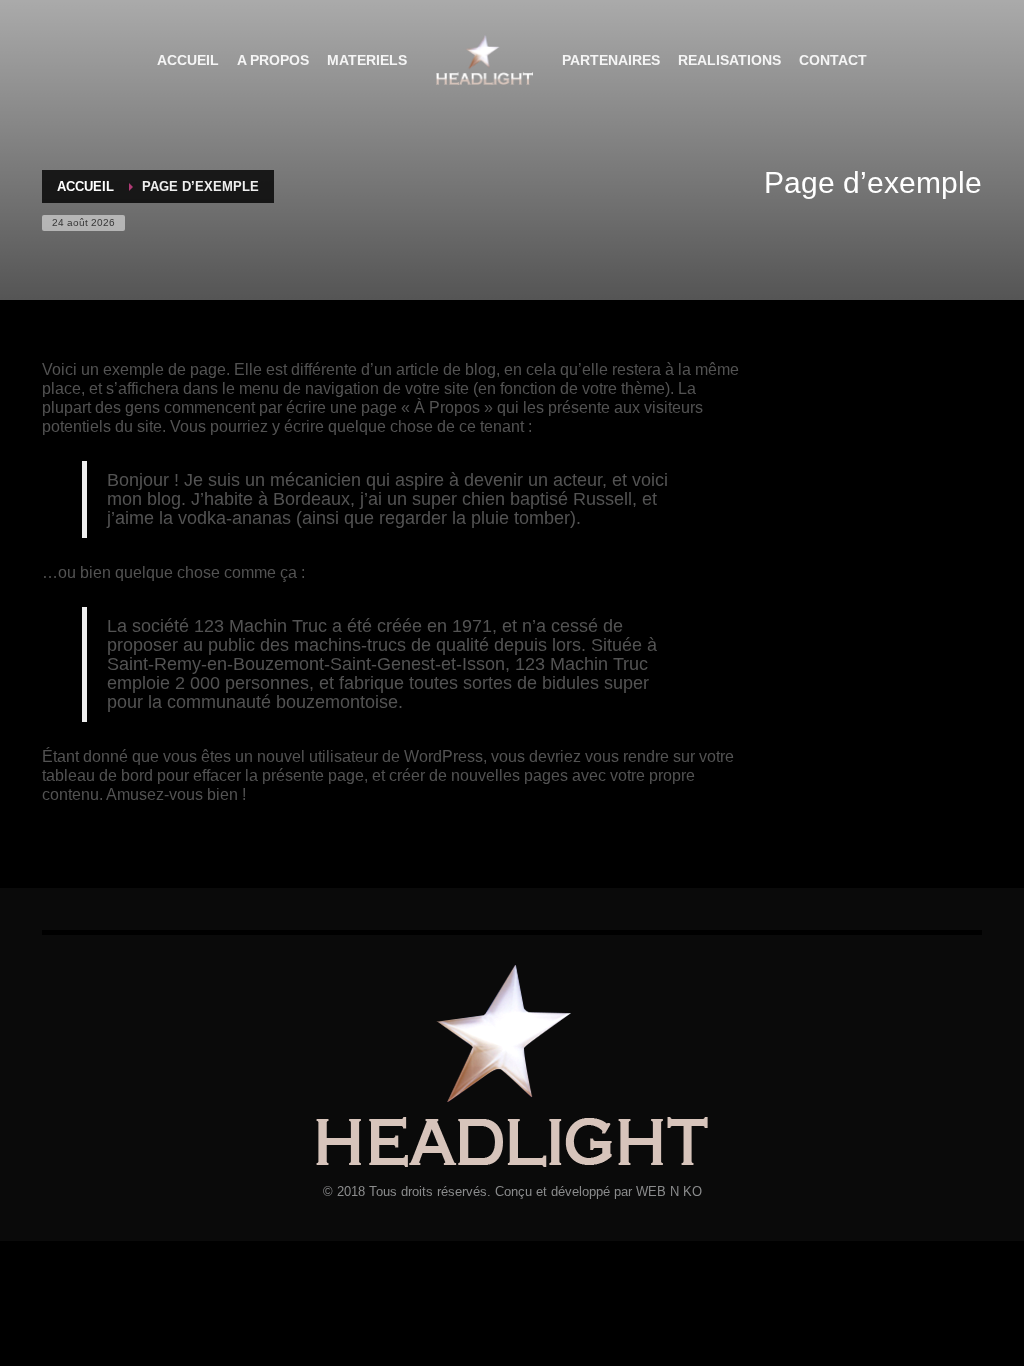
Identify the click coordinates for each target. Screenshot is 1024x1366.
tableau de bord (97, 775)
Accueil (85, 186)
